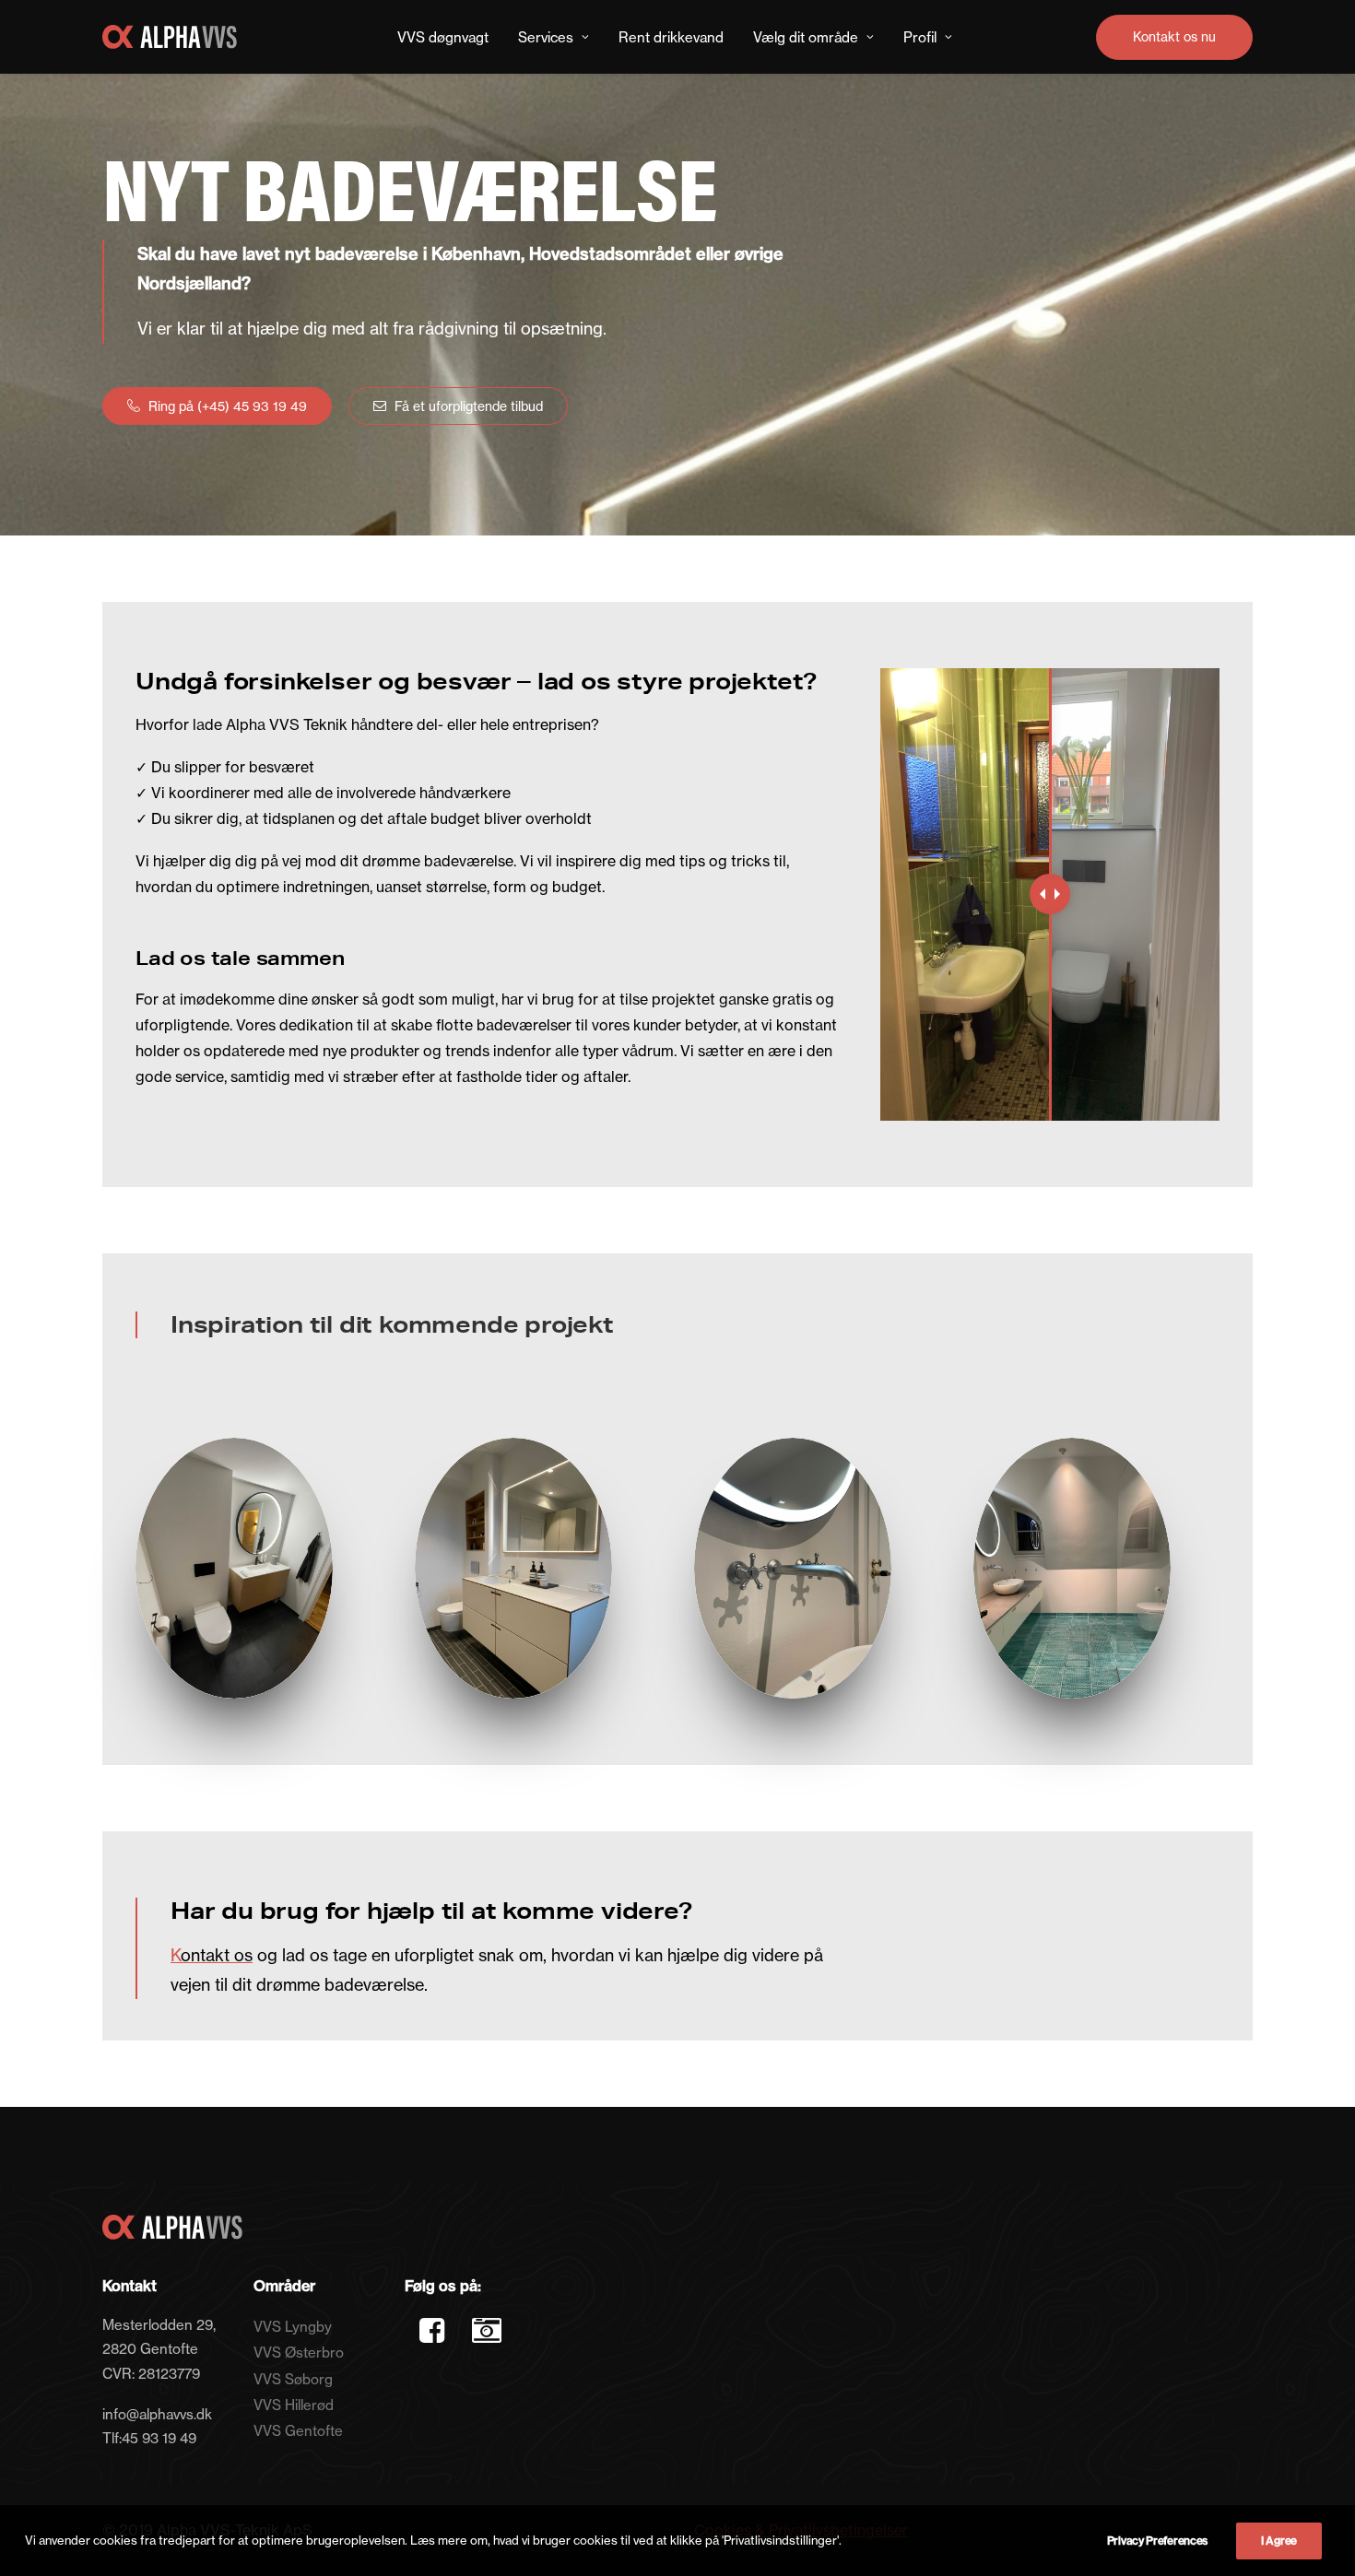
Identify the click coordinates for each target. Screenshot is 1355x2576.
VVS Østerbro (299, 2353)
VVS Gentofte (298, 2431)
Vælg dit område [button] (806, 37)
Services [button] (546, 37)
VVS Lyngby (293, 2327)
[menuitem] (443, 37)
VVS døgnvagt (443, 37)
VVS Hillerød (294, 2405)
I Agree (1279, 2541)
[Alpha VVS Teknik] (170, 37)
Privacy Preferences (1157, 2541)
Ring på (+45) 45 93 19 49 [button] (228, 406)
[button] (432, 2337)
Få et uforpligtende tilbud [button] (469, 406)
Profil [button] (920, 37)
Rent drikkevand (671, 37)
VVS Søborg (293, 2379)
